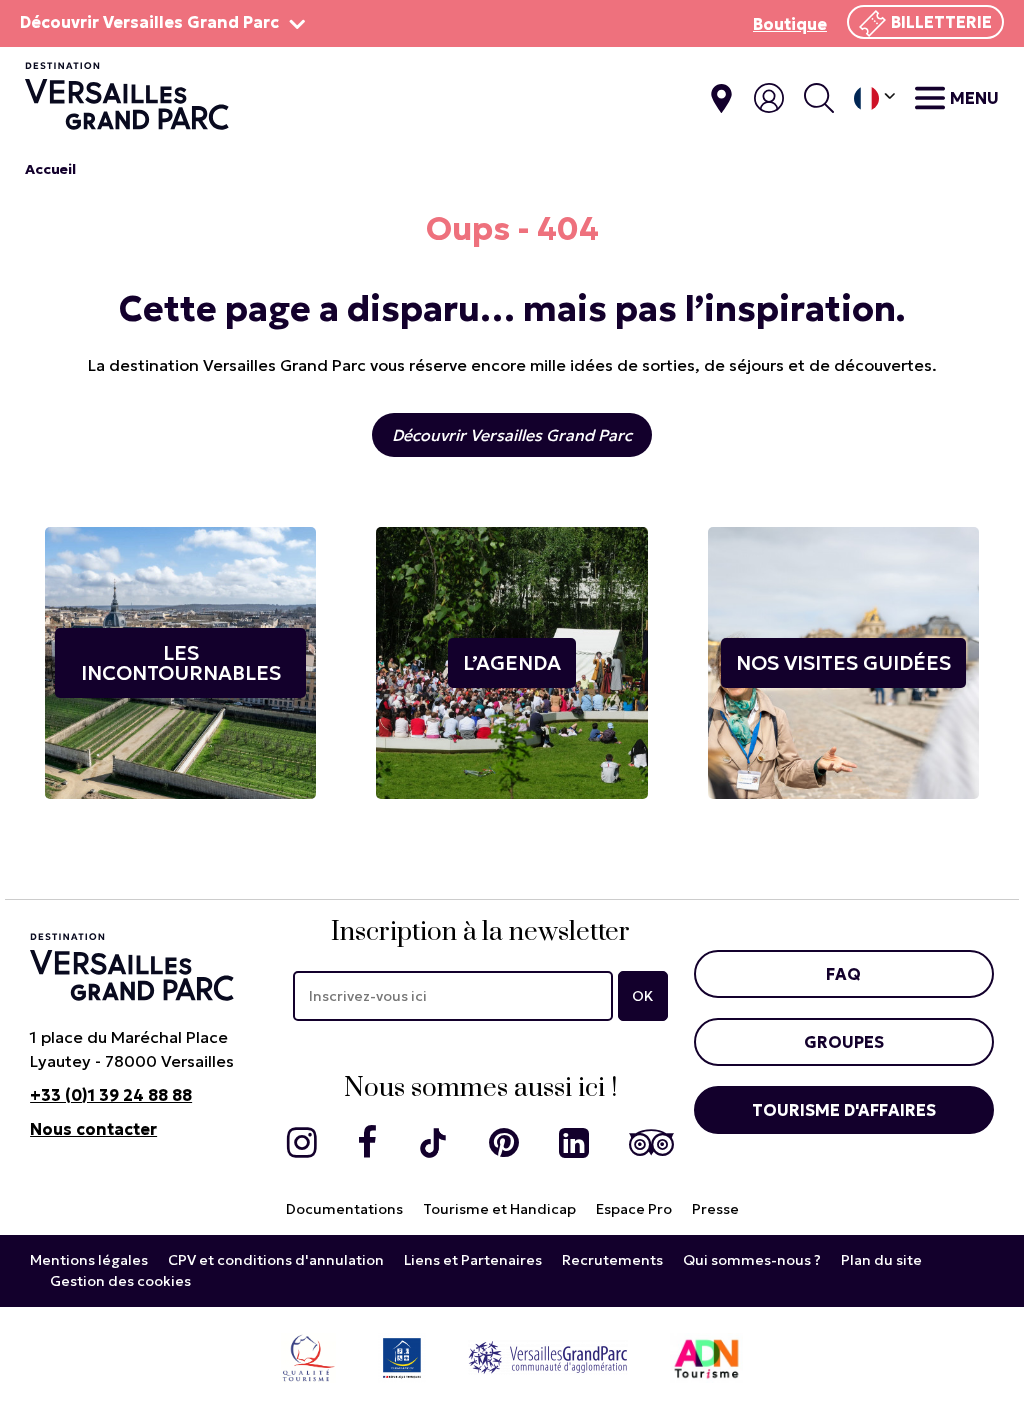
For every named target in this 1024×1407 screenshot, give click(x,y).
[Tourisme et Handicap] (402, 1356)
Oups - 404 (512, 229)
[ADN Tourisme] (706, 1356)
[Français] (874, 98)
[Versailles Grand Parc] (548, 1356)
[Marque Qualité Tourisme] (308, 1356)
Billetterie (941, 22)
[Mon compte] (769, 98)
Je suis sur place (721, 98)
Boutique (790, 24)
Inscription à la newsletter (480, 932)
